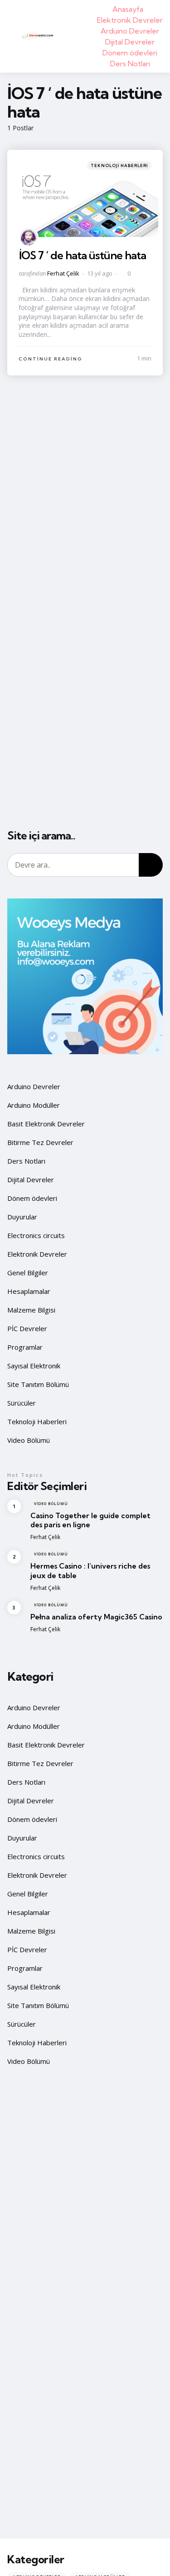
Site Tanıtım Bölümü (38, 1384)
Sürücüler (22, 1403)
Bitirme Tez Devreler (40, 1142)
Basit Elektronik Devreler (46, 1124)
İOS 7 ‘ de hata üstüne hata (83, 255)
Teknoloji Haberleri (119, 165)
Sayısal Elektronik (34, 1366)
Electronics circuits (36, 1235)
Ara (151, 865)
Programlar (25, 1347)
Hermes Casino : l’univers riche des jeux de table (90, 1571)
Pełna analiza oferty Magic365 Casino (96, 1617)
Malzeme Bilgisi (31, 1310)
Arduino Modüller (34, 1105)
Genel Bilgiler (28, 1273)
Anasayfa (128, 9)
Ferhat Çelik (63, 273)
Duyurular (22, 1217)
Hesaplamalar (29, 1291)
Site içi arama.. (41, 836)
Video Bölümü (29, 1440)
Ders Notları (130, 64)
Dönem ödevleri (130, 53)
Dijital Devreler (130, 42)
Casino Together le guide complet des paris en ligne (90, 1520)
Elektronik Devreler (130, 20)
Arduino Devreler (130, 31)
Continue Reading (51, 359)
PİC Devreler (27, 1328)
